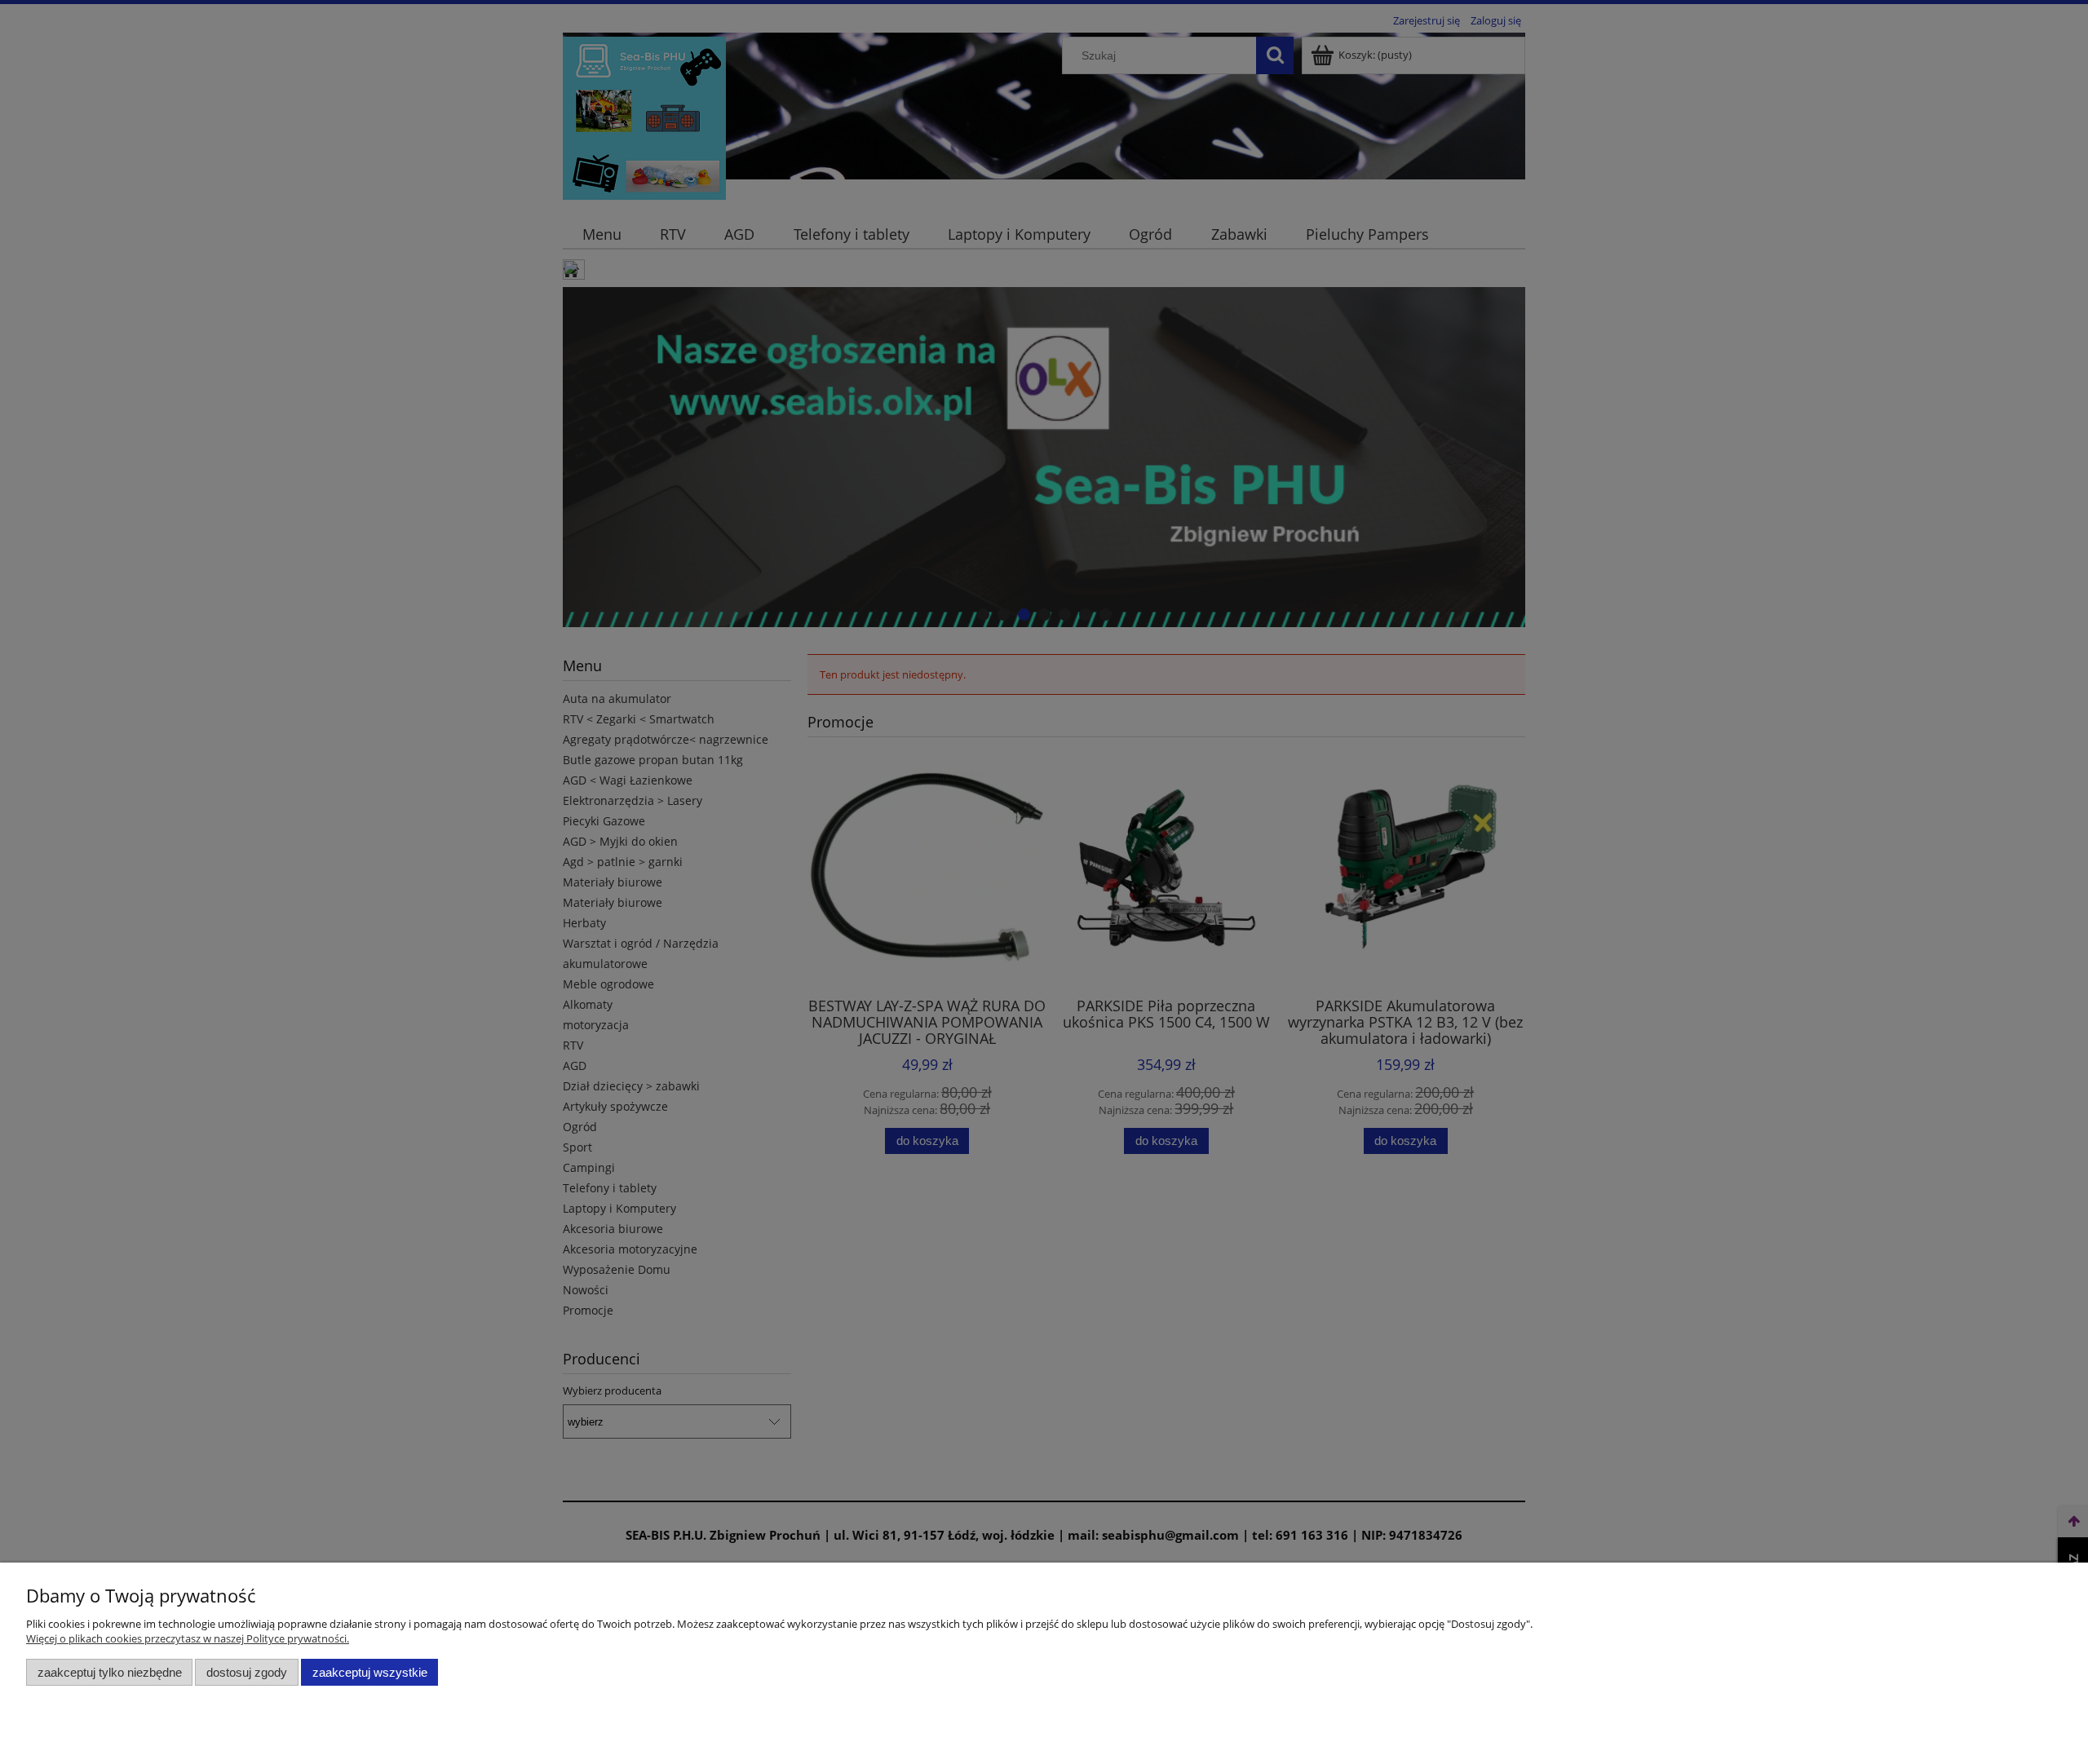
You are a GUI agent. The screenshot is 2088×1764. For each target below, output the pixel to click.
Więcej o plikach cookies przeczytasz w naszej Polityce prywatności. (188, 1638)
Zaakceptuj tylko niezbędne (110, 1672)
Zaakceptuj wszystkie (370, 1672)
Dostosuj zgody (247, 1672)
